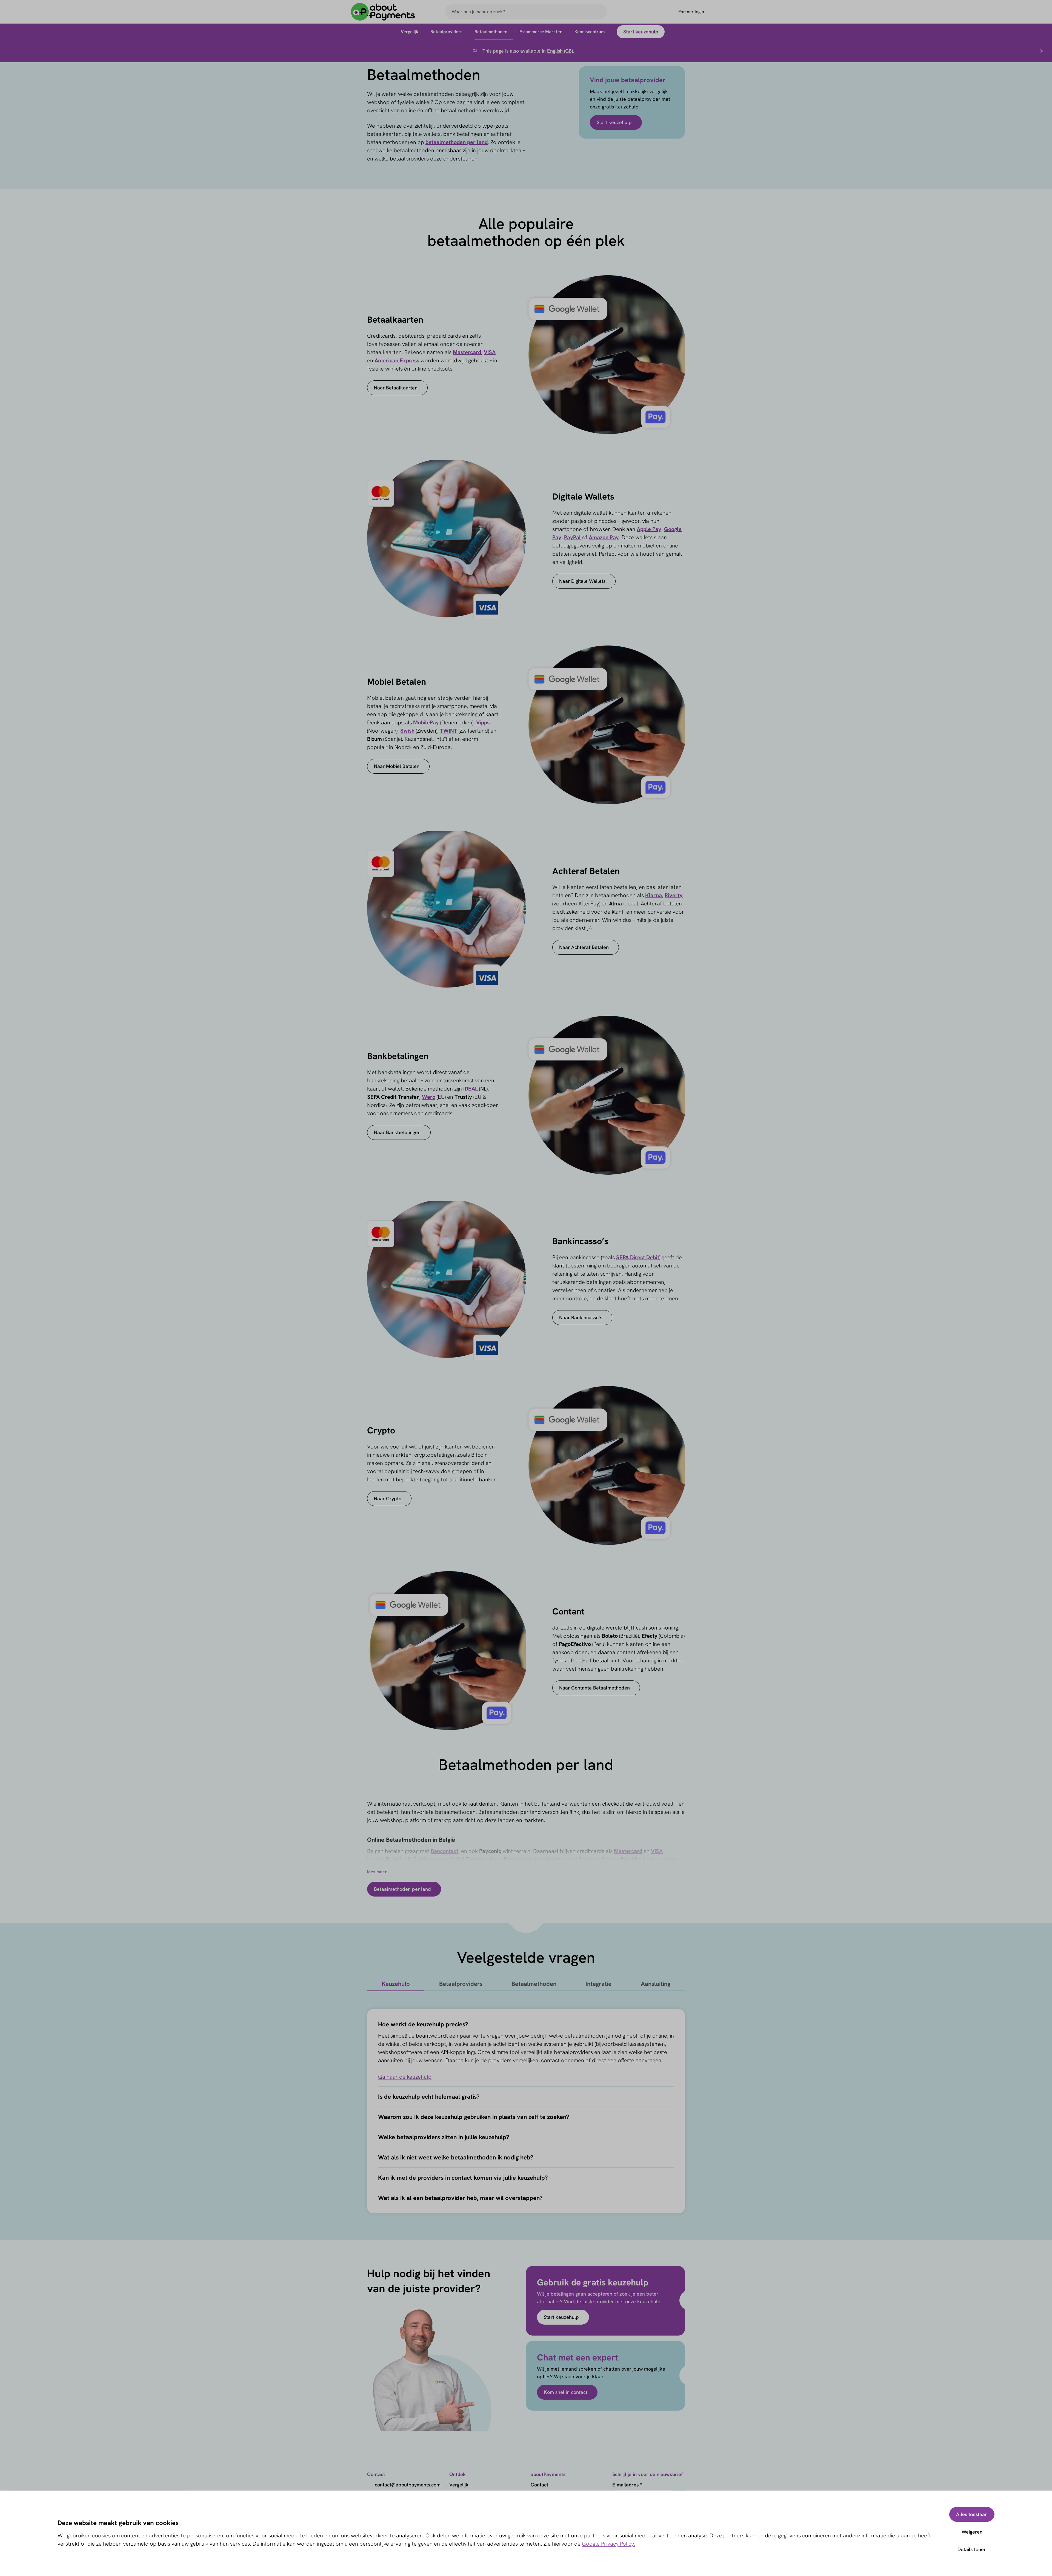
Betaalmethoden (534, 1984)
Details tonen (972, 2549)
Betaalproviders (461, 1984)
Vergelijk (459, 2485)
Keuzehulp (396, 1984)
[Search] (601, 12)
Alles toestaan (972, 2514)
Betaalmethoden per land (402, 1889)
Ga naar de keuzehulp (405, 2077)
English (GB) (560, 51)
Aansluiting (656, 1984)
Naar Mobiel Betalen (397, 766)
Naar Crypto (388, 1498)
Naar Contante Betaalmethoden (594, 1688)
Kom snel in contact (566, 2392)
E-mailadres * (627, 2485)
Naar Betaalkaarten (396, 388)
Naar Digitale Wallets (582, 581)
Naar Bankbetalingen (397, 1132)
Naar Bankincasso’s (581, 1317)
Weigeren (972, 2532)
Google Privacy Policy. (609, 2544)
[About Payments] (383, 12)
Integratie (598, 1984)
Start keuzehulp (614, 122)
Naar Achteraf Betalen (584, 947)
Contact (539, 2485)
